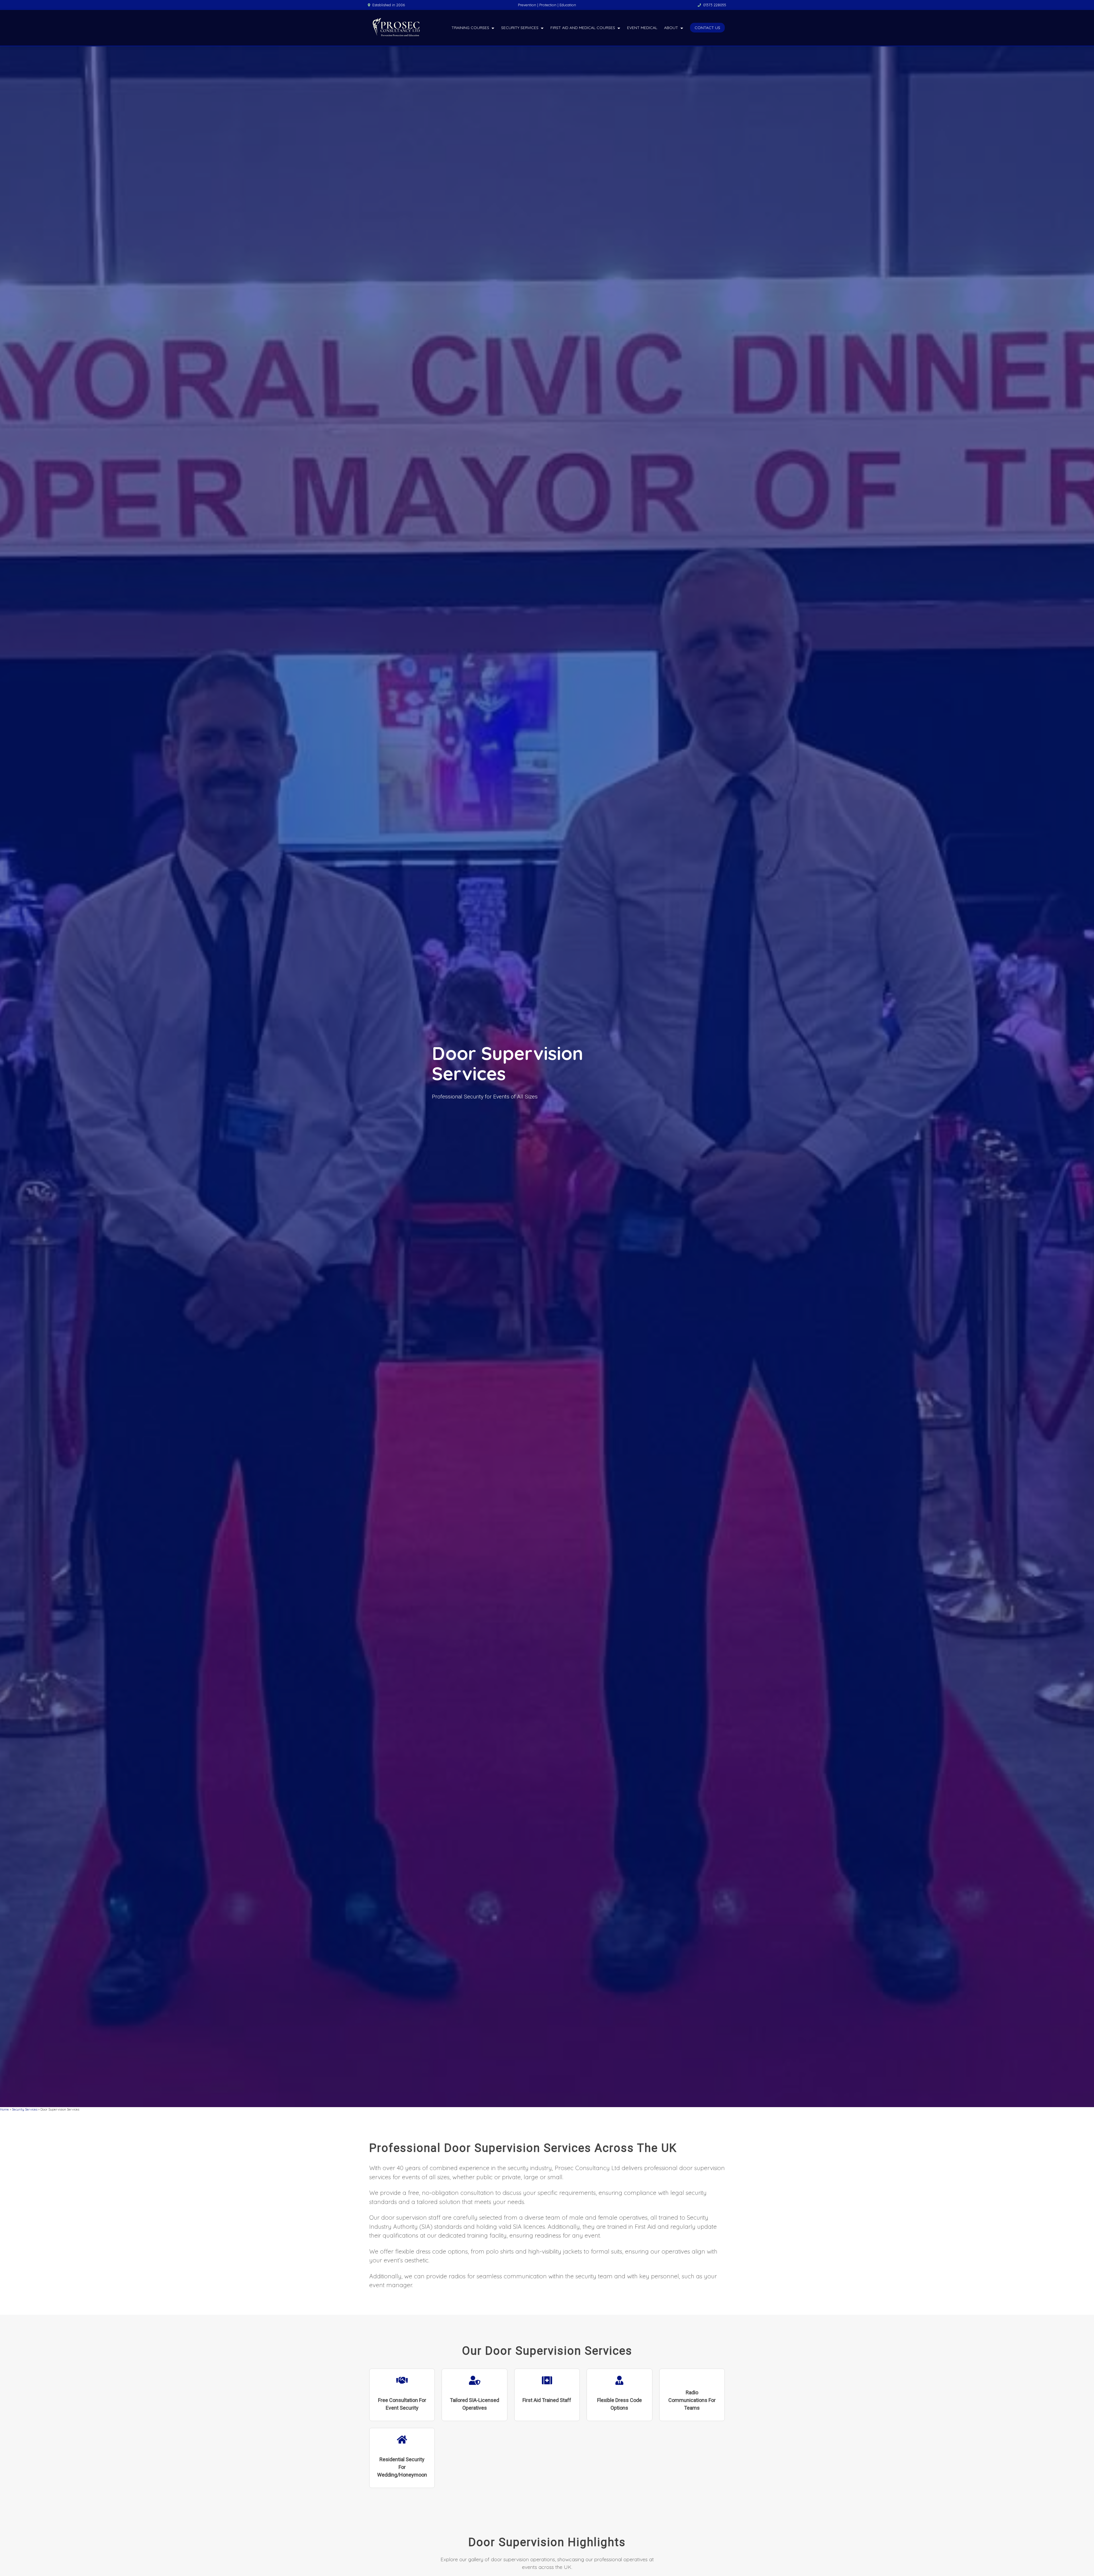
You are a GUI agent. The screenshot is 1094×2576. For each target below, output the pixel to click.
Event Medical (642, 28)
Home (4, 2109)
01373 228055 (715, 5)
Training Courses (470, 28)
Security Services (520, 28)
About (671, 28)
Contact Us (707, 28)
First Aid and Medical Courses (583, 28)
